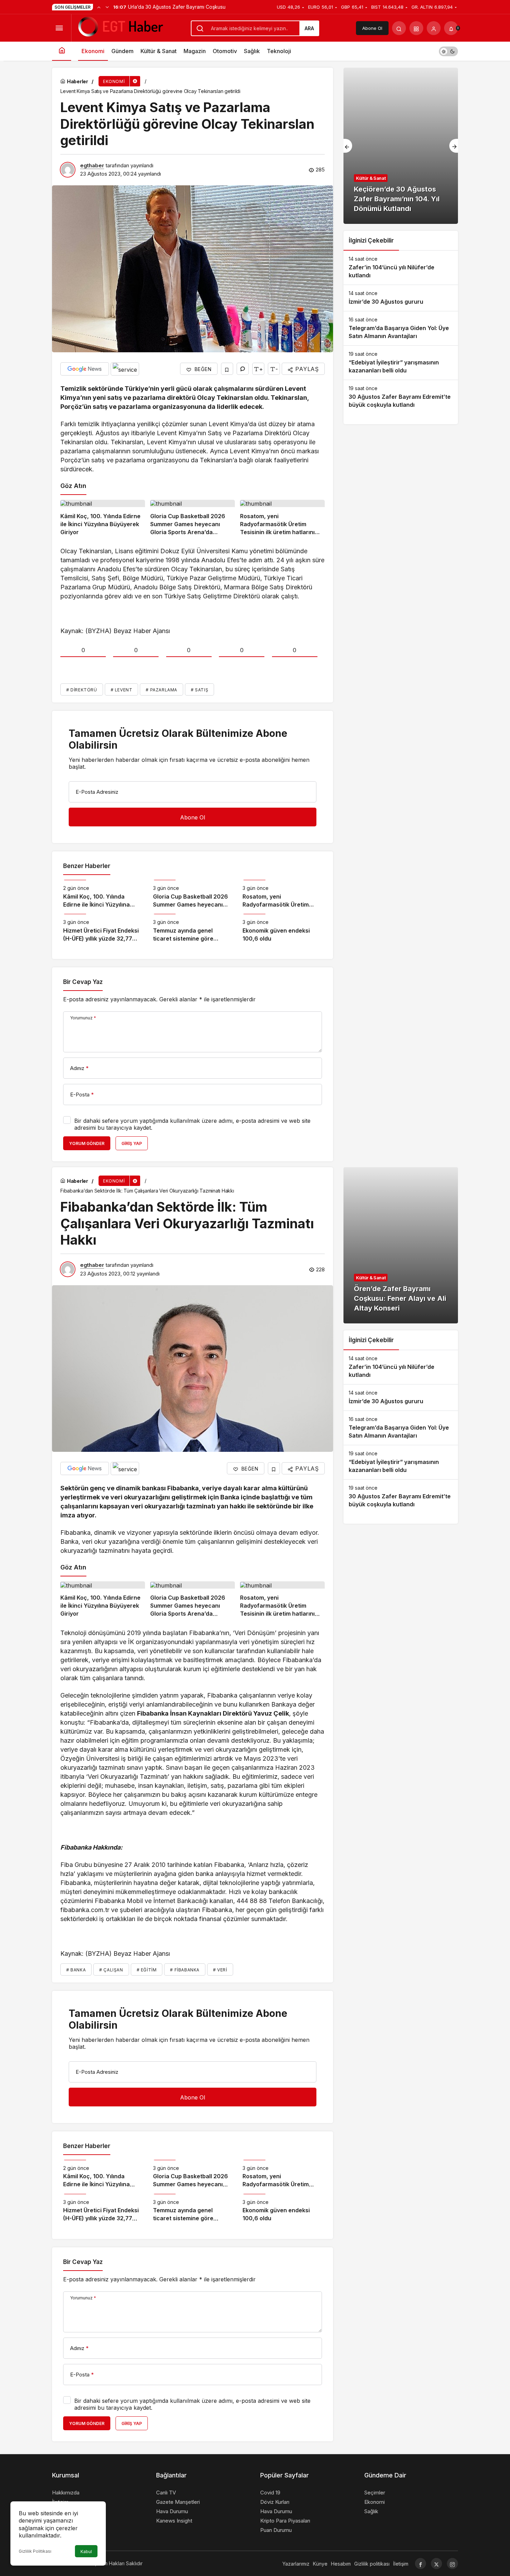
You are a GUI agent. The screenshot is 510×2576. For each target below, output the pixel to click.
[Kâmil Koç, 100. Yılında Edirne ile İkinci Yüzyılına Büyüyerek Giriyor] (103, 518)
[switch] (448, 51)
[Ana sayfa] (62, 51)
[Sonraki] (107, 7)
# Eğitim (147, 1970)
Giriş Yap (132, 1143)
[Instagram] (452, 2564)
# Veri (220, 1970)
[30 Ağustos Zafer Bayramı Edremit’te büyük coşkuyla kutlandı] (401, 397)
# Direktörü (82, 690)
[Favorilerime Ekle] (227, 369)
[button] (416, 28)
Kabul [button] (86, 2552)
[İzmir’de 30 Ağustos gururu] (401, 298)
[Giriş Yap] (434, 28)
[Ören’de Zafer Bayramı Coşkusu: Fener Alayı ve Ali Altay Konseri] (401, 1245)
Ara (309, 28)
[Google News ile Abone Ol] (85, 369)
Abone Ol (372, 28)
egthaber (92, 165)
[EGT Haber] (120, 27)
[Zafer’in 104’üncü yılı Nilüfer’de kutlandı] (401, 268)
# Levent (122, 690)
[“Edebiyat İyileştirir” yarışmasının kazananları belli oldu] (401, 363)
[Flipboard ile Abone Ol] (125, 369)
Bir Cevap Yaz (83, 982)
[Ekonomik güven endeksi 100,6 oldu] (282, 928)
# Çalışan (111, 1970)
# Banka (76, 1970)
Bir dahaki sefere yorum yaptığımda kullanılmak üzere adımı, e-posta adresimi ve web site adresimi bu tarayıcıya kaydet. (192, 1124)
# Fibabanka (185, 1970)
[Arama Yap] (399, 28)
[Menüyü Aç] (59, 28)
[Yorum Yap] (243, 369)
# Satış (199, 690)
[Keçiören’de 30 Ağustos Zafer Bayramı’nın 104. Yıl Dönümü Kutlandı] (401, 146)
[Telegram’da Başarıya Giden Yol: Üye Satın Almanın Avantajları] (401, 328)
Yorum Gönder (87, 1143)
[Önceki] (99, 7)
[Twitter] (436, 2564)
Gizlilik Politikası (35, 2551)
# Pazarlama (161, 690)
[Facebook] (420, 2564)
